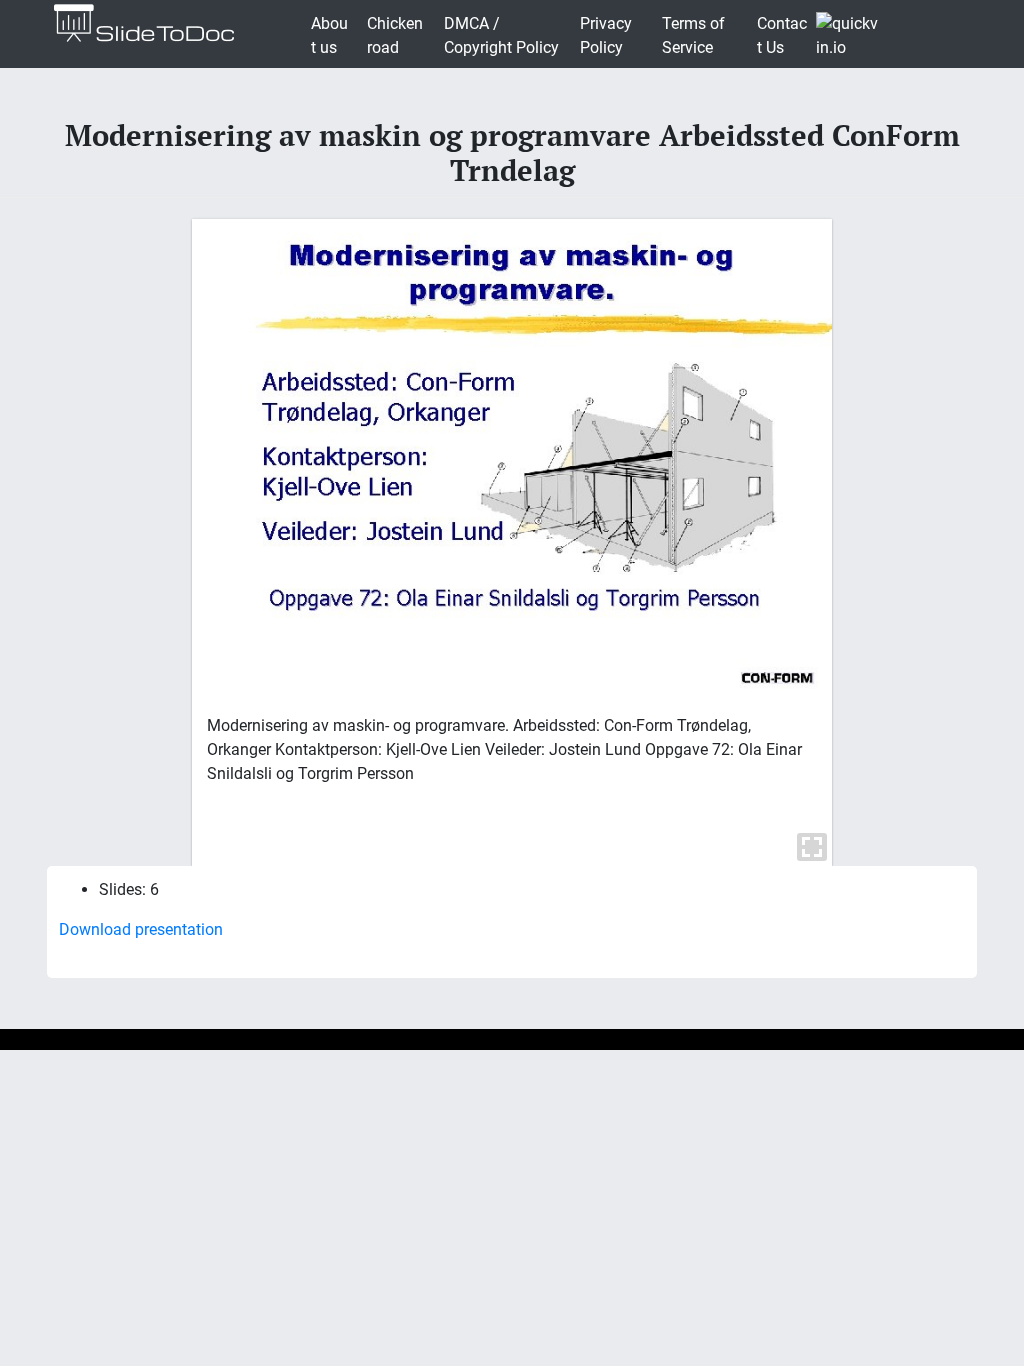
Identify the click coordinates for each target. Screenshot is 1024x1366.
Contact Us (782, 35)
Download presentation (141, 929)
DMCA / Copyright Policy (501, 35)
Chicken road (395, 35)
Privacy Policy (606, 35)
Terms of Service (693, 35)
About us (329, 35)
